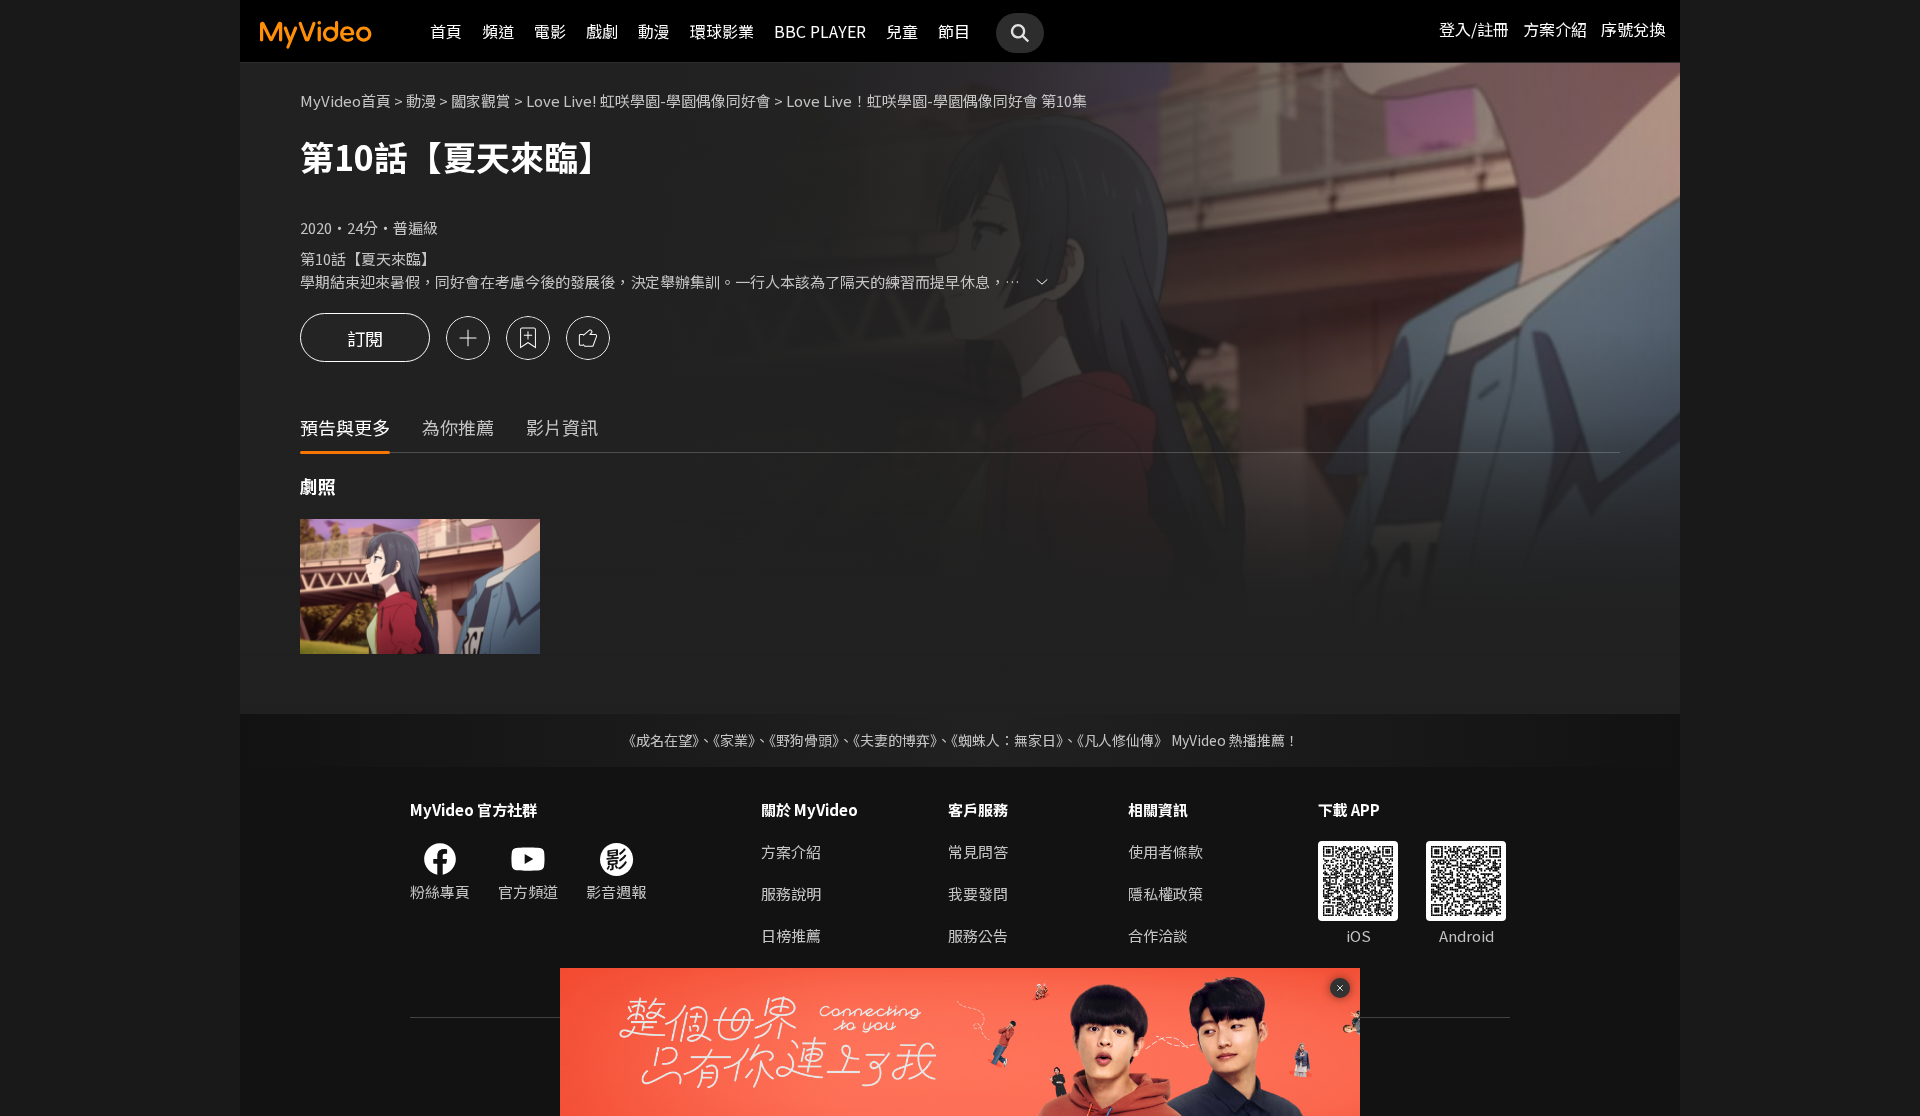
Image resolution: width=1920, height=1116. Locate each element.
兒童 (902, 31)
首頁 (446, 31)
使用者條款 (1165, 851)
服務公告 (978, 935)
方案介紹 (1555, 29)
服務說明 (791, 893)
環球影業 (722, 31)
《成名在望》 (660, 740)
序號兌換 (1633, 29)
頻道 (498, 31)
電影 (550, 31)
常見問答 (978, 851)
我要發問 (978, 893)
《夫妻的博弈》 (895, 740)
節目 (954, 31)
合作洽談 (1158, 935)
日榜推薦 (791, 935)
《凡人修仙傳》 (1122, 740)
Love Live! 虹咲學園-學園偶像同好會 (648, 100)
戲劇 (602, 31)
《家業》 (734, 740)
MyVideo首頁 (345, 100)
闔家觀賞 (481, 100)
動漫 (654, 31)
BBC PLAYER (820, 31)
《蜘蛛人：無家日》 (1007, 740)
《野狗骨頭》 (804, 740)
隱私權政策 (1165, 893)
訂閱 (365, 338)
